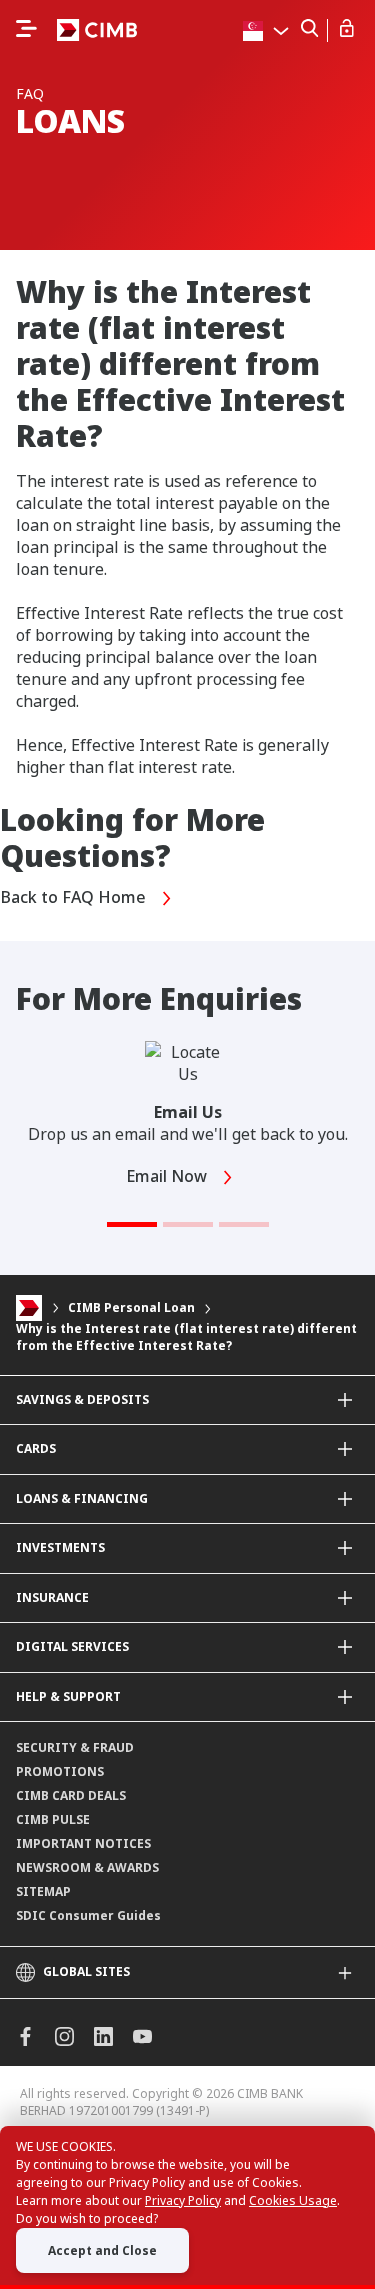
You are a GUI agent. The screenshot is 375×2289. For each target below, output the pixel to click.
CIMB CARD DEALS (71, 1795)
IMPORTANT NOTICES (83, 1843)
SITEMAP (43, 1891)
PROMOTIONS (60, 1771)
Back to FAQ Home (75, 897)
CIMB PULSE (53, 1819)
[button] (132, 1224)
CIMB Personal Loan (131, 1308)
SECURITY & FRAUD (75, 1747)
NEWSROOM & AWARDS (87, 1867)
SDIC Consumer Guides (88, 1915)
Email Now (168, 1176)
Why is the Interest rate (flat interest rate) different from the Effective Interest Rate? (186, 1337)
